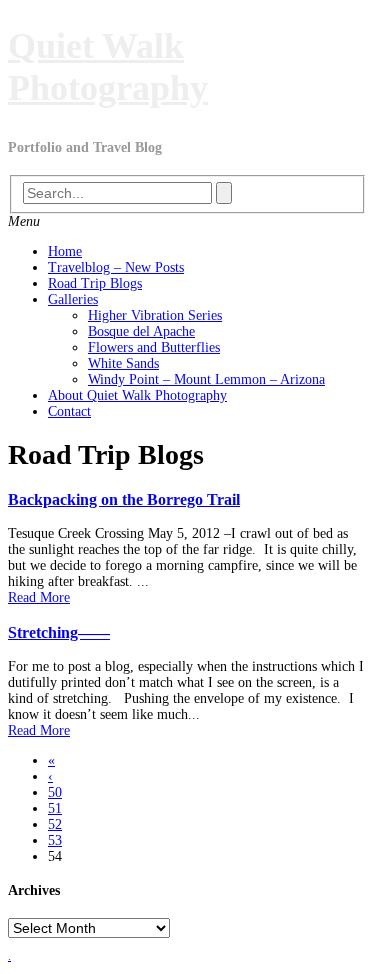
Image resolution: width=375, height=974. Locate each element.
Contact (69, 411)
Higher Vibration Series (155, 315)
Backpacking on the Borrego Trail (124, 499)
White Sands (123, 363)
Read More (39, 597)
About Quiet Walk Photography (137, 395)
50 (55, 792)
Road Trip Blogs (95, 283)
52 (55, 824)
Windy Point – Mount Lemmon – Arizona (206, 379)
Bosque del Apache (141, 331)
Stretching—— (59, 632)
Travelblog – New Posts (116, 267)
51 (55, 808)
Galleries (73, 299)
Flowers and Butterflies (154, 347)
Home (65, 251)
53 (55, 840)
